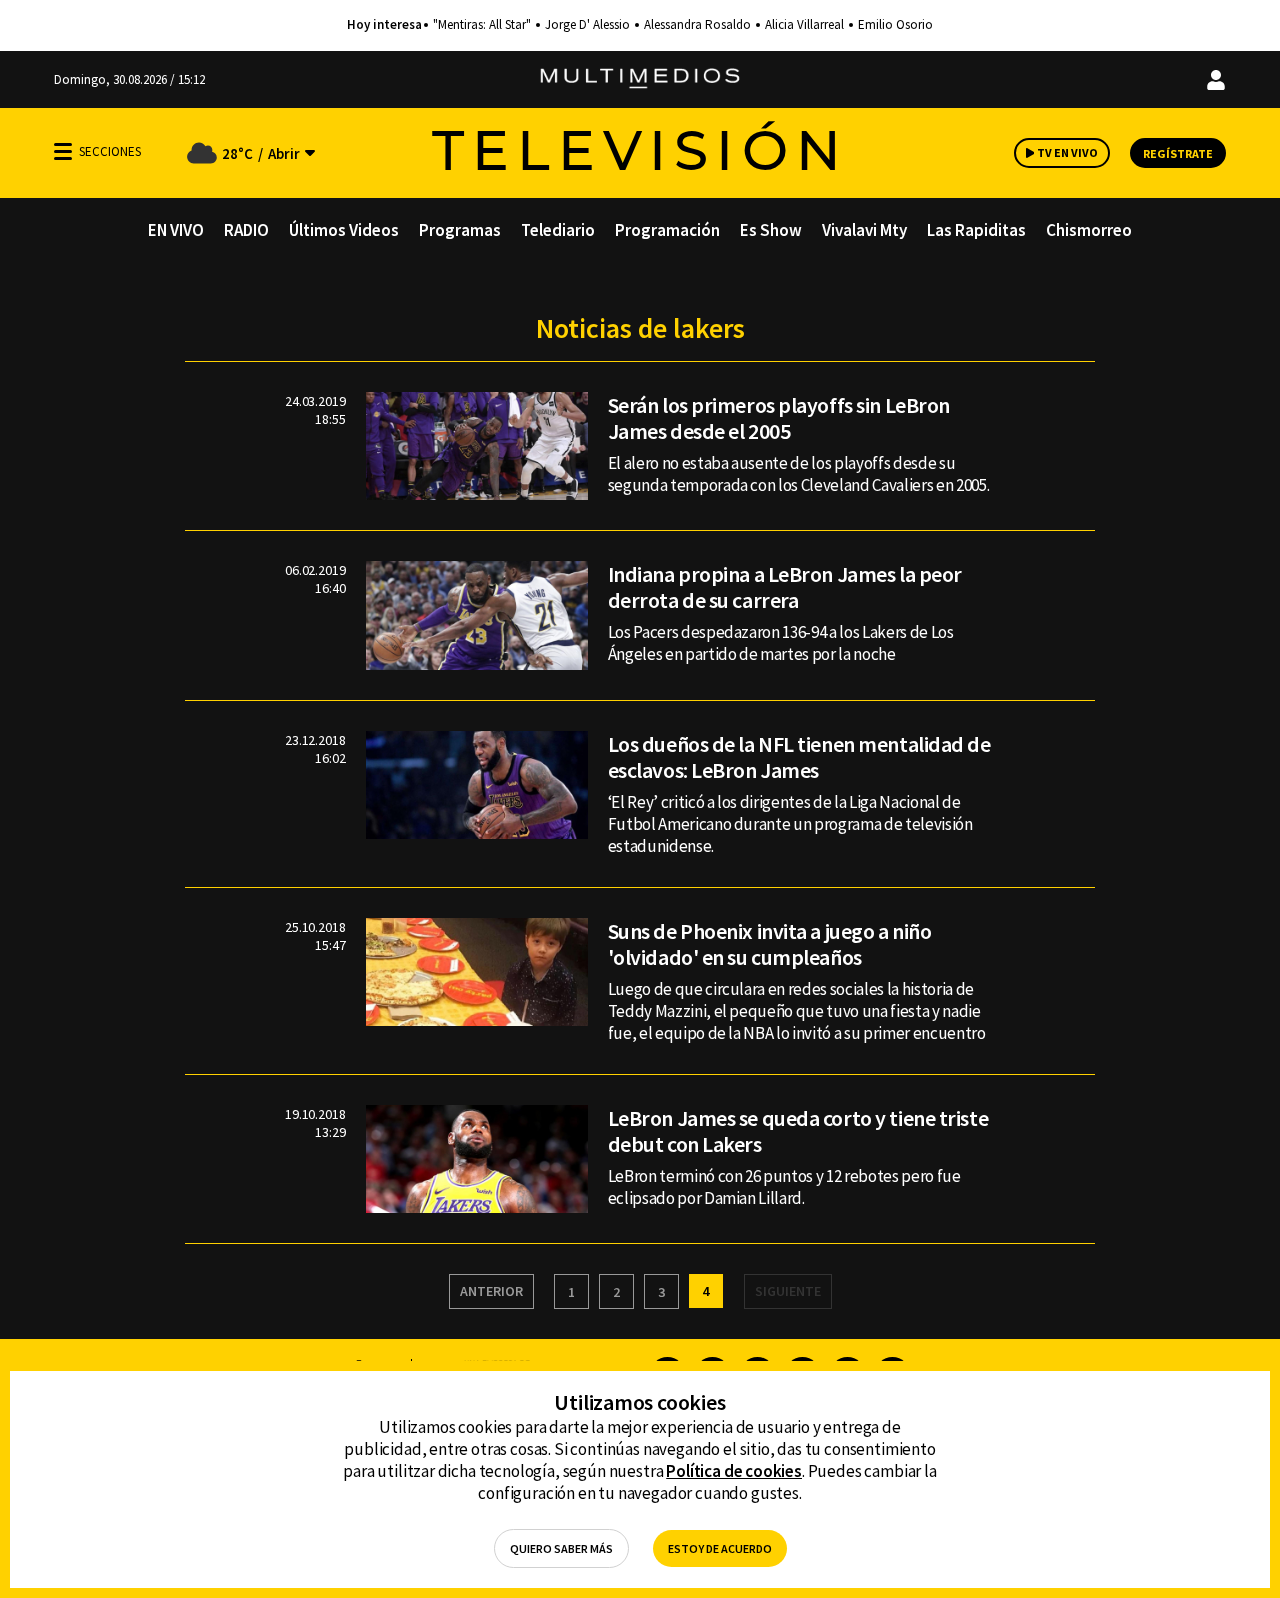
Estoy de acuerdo (720, 1548)
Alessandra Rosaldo (697, 25)
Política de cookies (734, 1471)
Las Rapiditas (976, 230)
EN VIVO (176, 230)
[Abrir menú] (63, 151)
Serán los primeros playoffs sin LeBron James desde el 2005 (779, 418)
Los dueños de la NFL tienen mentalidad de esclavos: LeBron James (799, 757)
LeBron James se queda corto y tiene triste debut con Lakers (798, 1131)
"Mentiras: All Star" (482, 25)
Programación (667, 230)
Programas (460, 230)
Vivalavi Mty (864, 230)
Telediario (558, 230)
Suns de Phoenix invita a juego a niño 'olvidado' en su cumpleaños (770, 944)
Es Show (771, 230)
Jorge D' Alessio (587, 25)
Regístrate (1178, 153)
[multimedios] (640, 79)
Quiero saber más (561, 1548)
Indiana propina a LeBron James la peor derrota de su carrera (785, 587)
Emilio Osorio (895, 25)
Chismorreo (1089, 230)
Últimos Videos (344, 230)
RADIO (246, 230)
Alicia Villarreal (804, 25)
